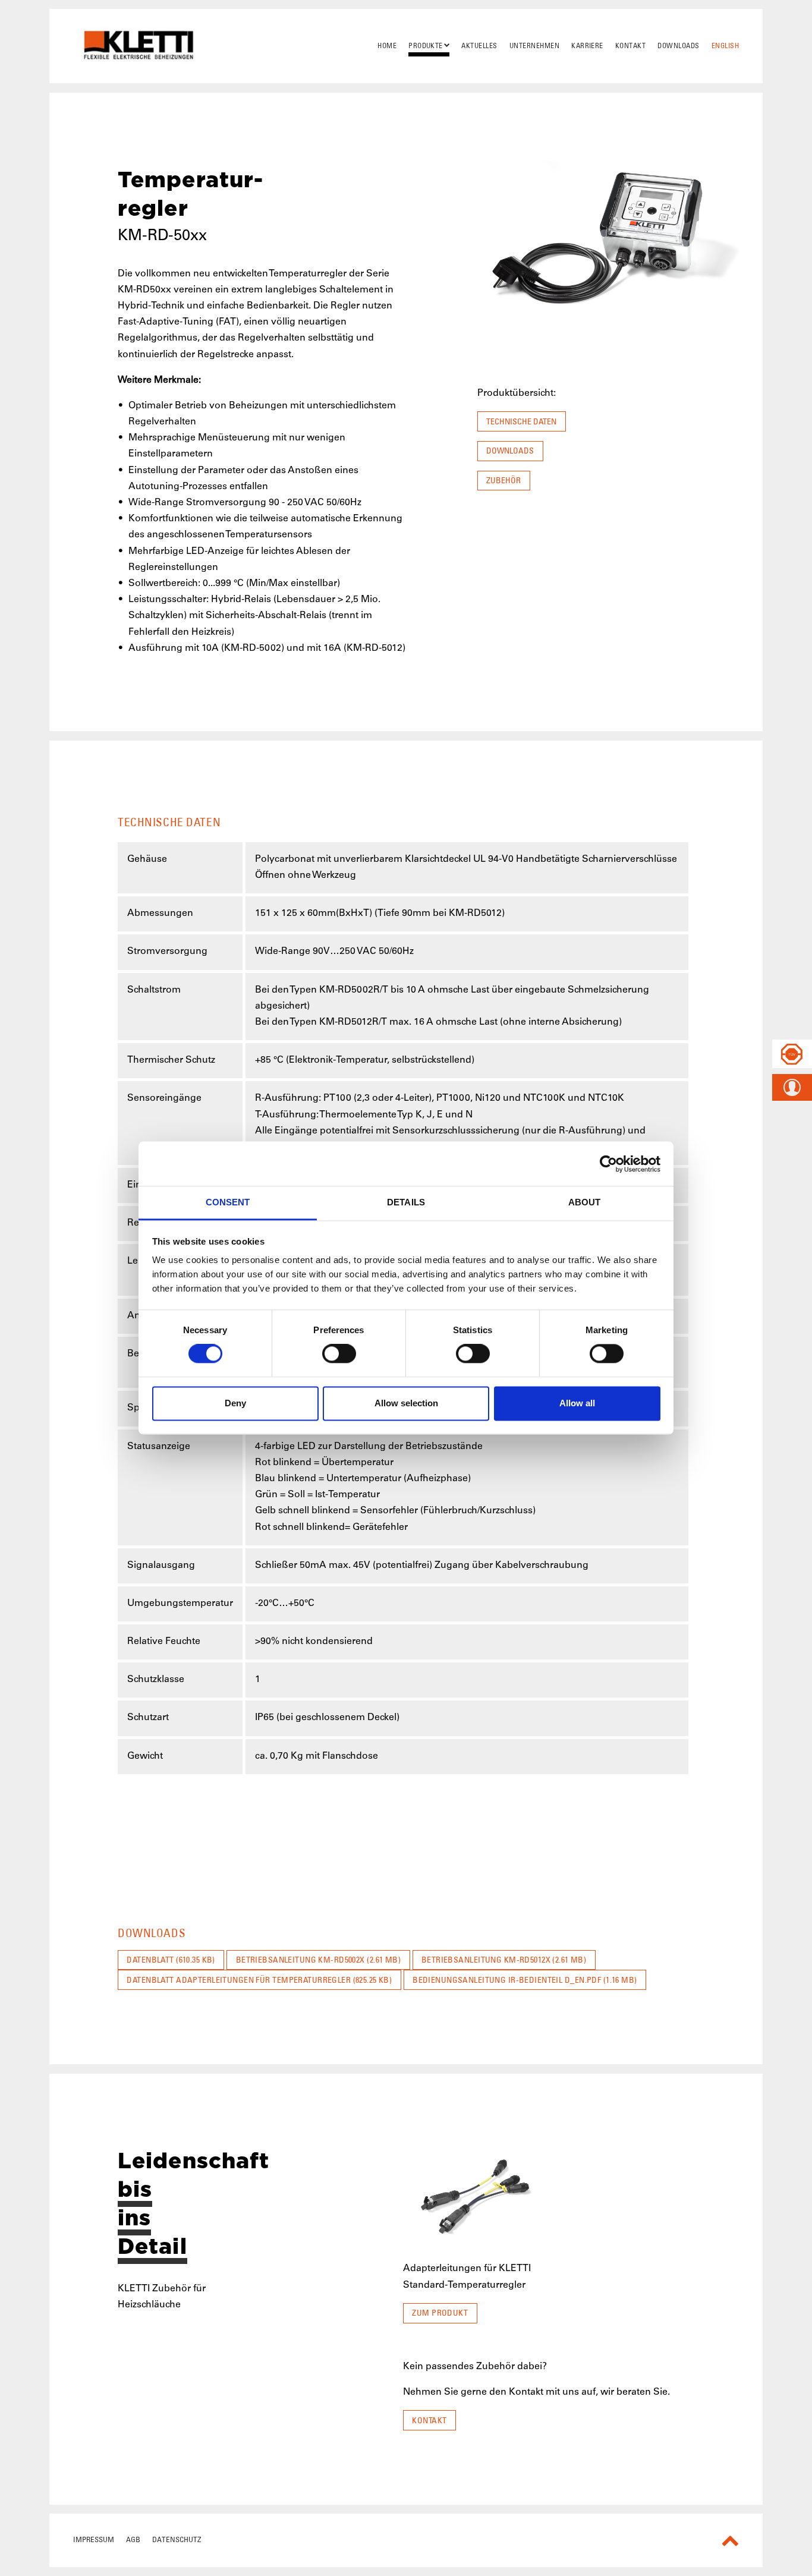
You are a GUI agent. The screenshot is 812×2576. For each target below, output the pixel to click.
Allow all (577, 1403)
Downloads (678, 46)
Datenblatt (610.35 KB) (171, 1960)
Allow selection (406, 1403)
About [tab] (585, 1202)
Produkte (426, 46)
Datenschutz (177, 2539)
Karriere (587, 46)
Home (387, 46)
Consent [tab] (228, 1202)
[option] (476, 2240)
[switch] (339, 1354)
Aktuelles (479, 46)
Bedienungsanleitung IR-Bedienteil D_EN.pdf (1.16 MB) (525, 1980)
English (725, 46)
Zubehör (503, 480)
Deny (235, 1403)
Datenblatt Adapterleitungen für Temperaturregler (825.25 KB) (259, 1980)
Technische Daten (521, 421)
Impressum (94, 2539)
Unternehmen (534, 46)
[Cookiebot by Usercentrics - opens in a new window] (608, 1164)
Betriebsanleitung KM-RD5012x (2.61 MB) (504, 1960)
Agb (133, 2539)
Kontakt (630, 46)
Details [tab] (406, 1202)
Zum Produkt (440, 2313)
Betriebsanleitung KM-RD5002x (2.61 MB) (318, 1960)
